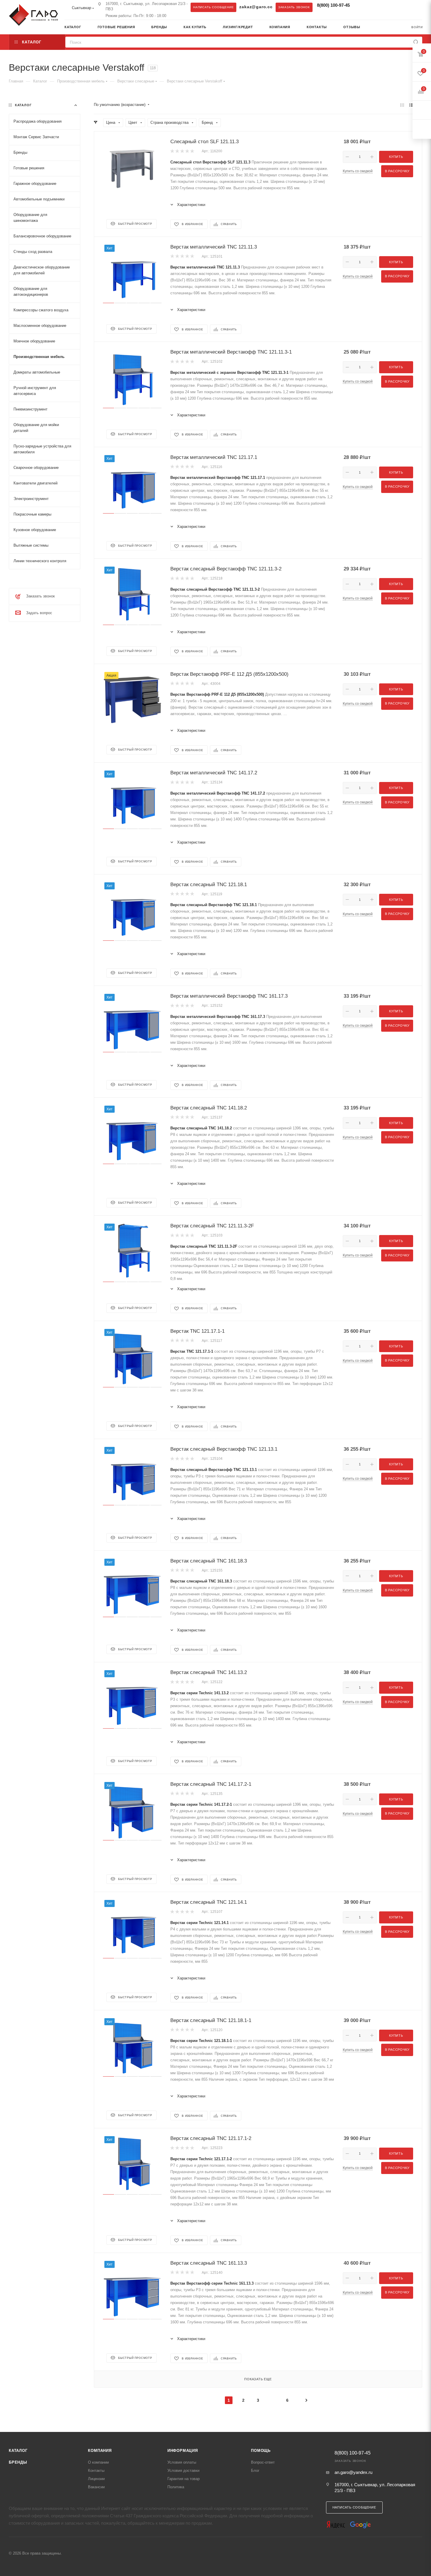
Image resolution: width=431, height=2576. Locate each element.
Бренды (18, 2462)
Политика (176, 2487)
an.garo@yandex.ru (353, 2472)
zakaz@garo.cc (256, 7)
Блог (255, 2471)
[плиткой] (402, 105)
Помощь (261, 2451)
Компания (100, 2451)
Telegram (361, 7)
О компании (98, 2462)
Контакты (96, 2471)
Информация (183, 2451)
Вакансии (96, 2487)
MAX (373, 7)
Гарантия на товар (184, 2479)
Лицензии (96, 2479)
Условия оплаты (182, 2462)
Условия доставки (183, 2471)
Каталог (18, 2451)
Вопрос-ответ (263, 2462)
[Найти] (416, 42)
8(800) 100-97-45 (333, 5)
